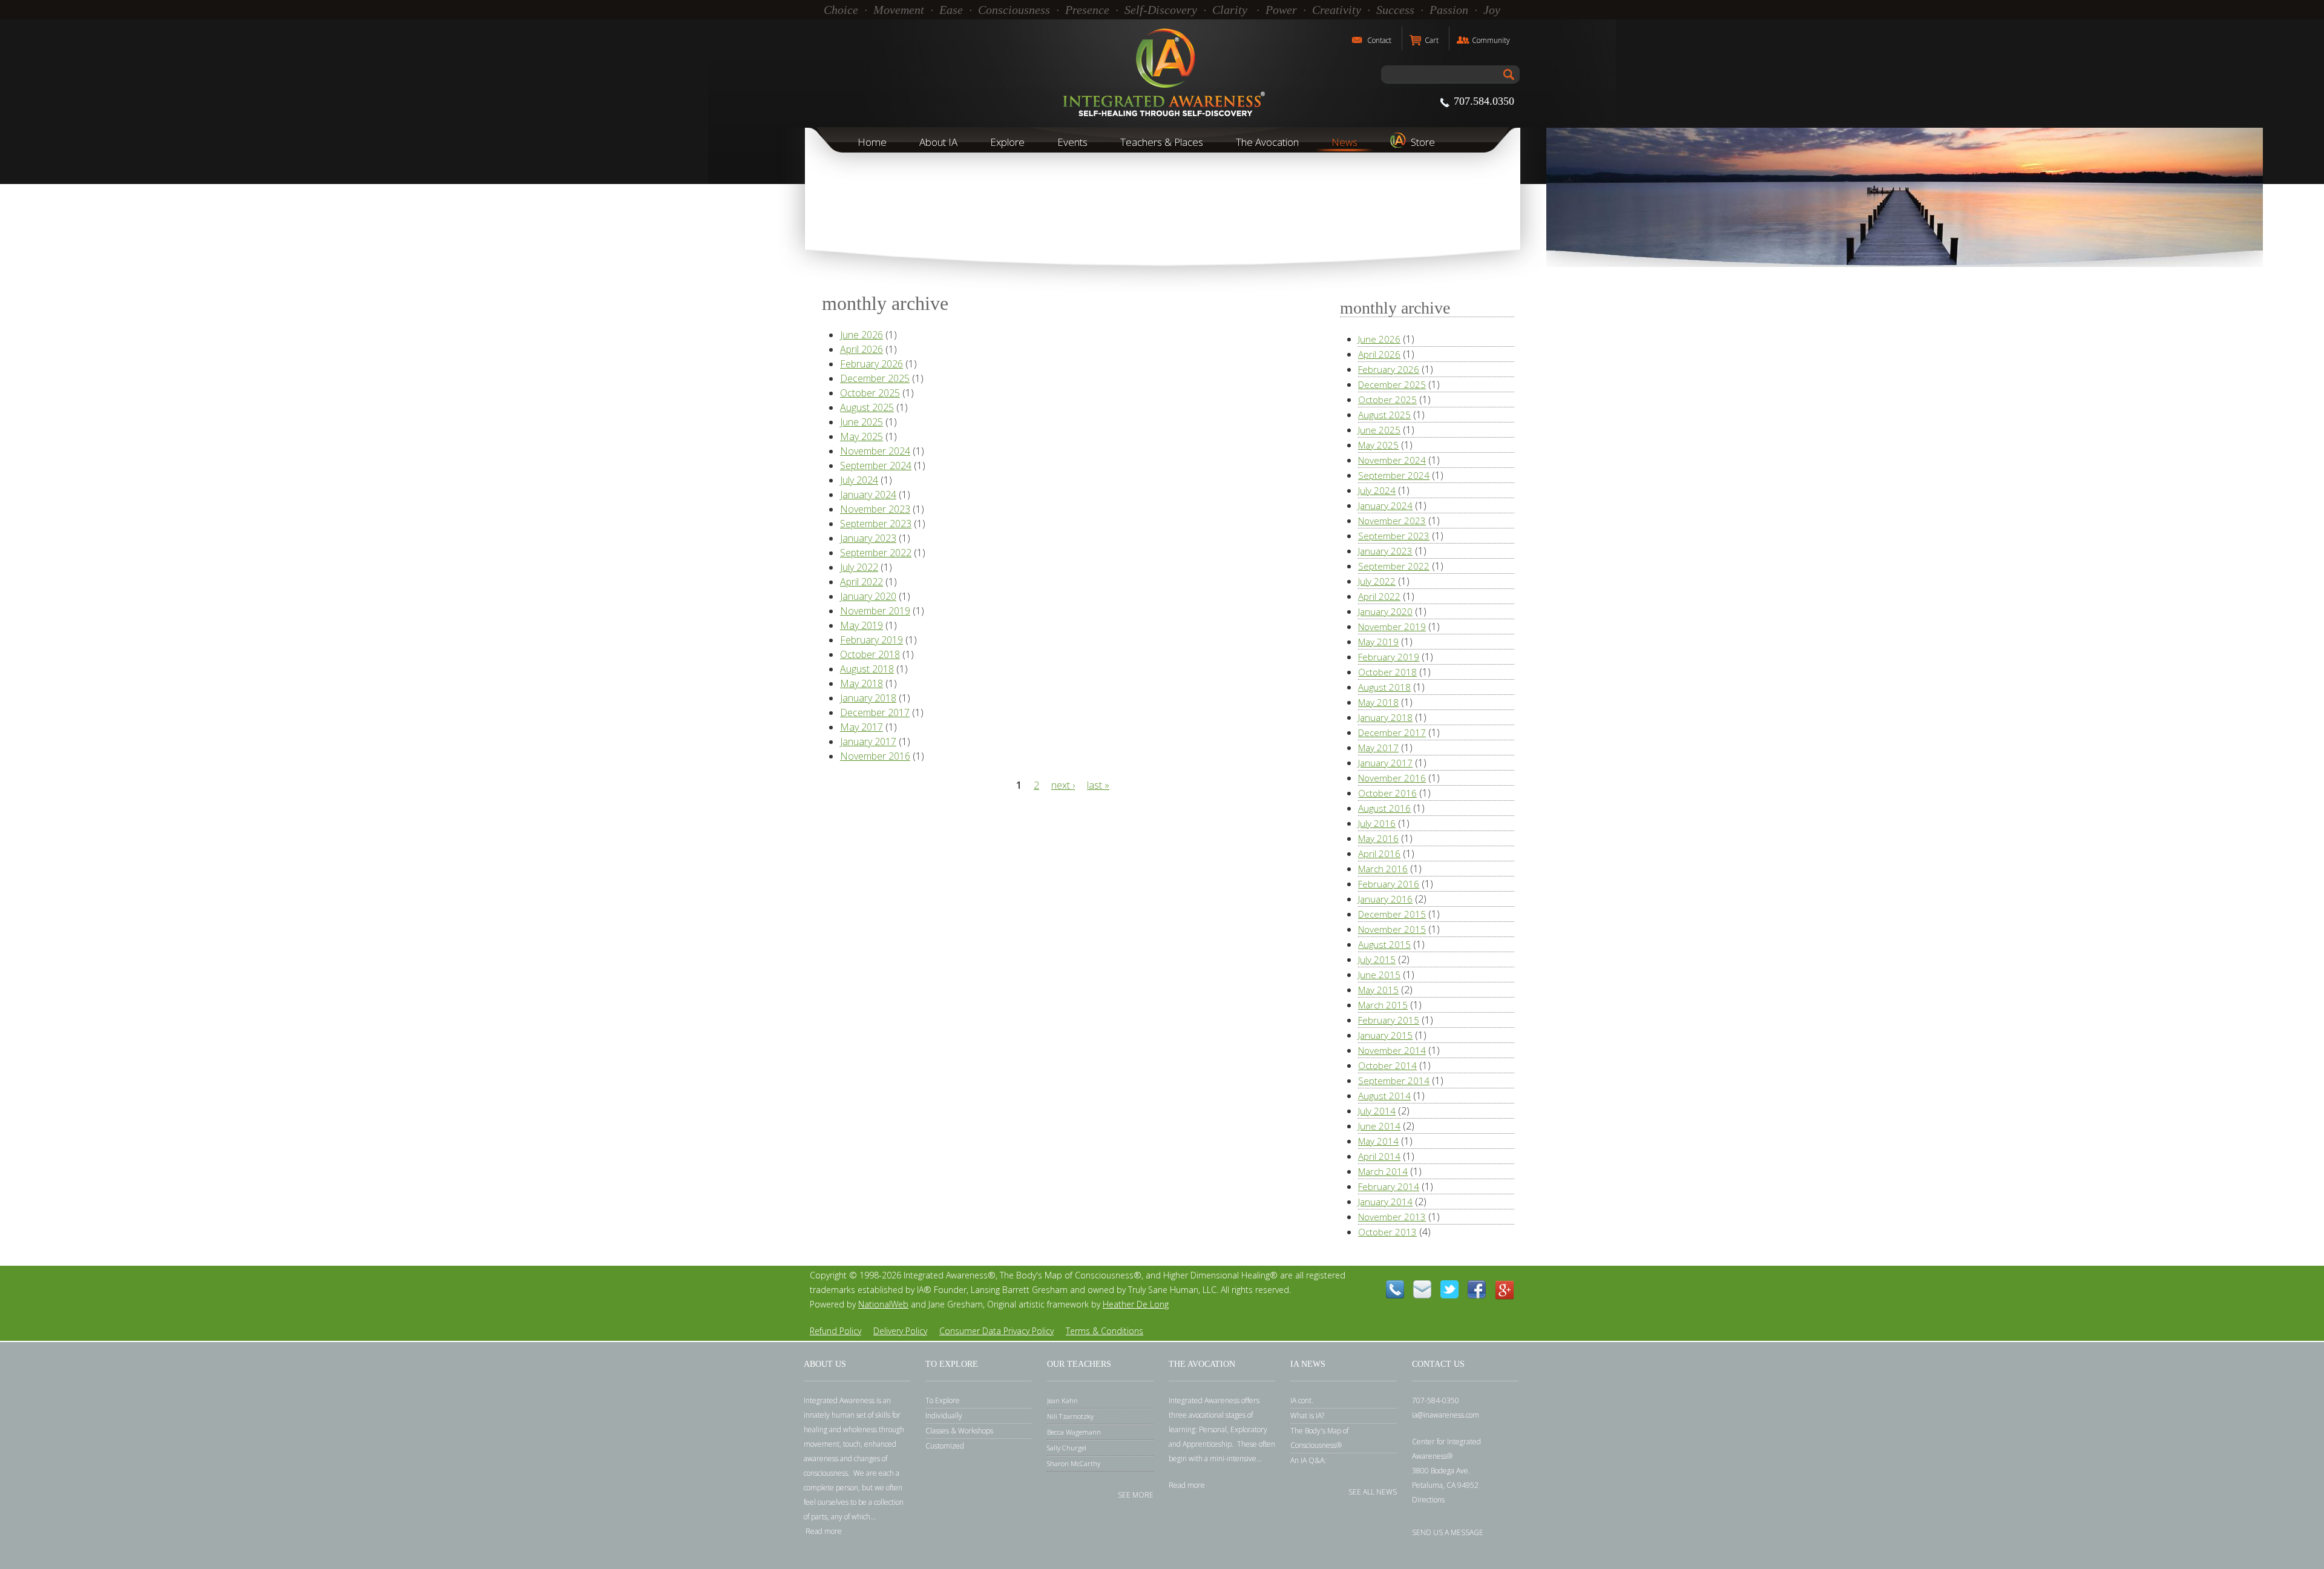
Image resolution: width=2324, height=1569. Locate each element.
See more (1136, 1494)
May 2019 (862, 625)
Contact (1379, 40)
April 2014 (1379, 1156)
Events (1072, 142)
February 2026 (871, 364)
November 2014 (1392, 1050)
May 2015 (1378, 990)
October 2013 (1387, 1232)
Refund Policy (835, 1331)
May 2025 (862, 436)
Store (1423, 142)
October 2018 (870, 654)
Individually (944, 1416)
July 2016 (1377, 823)
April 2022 (862, 582)
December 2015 (1392, 914)
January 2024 (868, 495)
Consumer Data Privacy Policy (996, 1331)
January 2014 (1385, 1202)
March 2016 (1383, 869)
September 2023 (876, 524)
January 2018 (868, 698)
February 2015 (1389, 1020)
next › (1063, 785)
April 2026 (862, 349)
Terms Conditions (1105, 1331)
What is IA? (1307, 1416)
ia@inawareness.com (1446, 1415)
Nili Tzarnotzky (1070, 1416)
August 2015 (1384, 944)
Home (872, 142)
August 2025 (867, 407)
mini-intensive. (1234, 1459)
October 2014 (1387, 1065)
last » (1098, 785)
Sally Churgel (1067, 1448)
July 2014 (1377, 1111)
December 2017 (875, 712)
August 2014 (1384, 1096)
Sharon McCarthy (1074, 1463)
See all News (1373, 1491)
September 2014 (1394, 1081)
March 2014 (1383, 1171)
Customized (945, 1446)
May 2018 (862, 683)
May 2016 (1378, 838)
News (1344, 142)
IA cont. (1302, 1400)
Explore (1007, 142)
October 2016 (1387, 793)
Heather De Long (1136, 1304)
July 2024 (859, 480)
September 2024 (876, 465)
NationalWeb (883, 1304)
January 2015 (1385, 1035)
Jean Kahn (1062, 1400)
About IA (938, 142)
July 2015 (1377, 959)
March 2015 (1383, 1005)
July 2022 (859, 567)
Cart (1432, 40)
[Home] (1162, 73)
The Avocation (1267, 142)
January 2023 (868, 538)
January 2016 (1385, 899)
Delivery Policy (900, 1331)
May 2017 (862, 727)
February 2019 (871, 640)
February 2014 (1389, 1186)
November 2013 (1392, 1217)
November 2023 (875, 509)
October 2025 (870, 393)
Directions (1428, 1500)
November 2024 (875, 451)
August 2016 (1384, 808)
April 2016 (1379, 854)
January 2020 (868, 596)
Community (1491, 40)
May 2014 (1378, 1141)
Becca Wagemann (1074, 1432)
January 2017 (868, 742)
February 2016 (1389, 884)
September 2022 (876, 553)
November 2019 (875, 611)
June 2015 (1379, 975)
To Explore (943, 1400)
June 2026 (862, 335)
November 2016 (875, 756)
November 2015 (1392, 929)
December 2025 (875, 378)
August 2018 (867, 669)
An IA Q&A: (1308, 1460)
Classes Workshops (959, 1431)
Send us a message (1448, 1532)
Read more (824, 1531)
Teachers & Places (1162, 142)
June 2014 (1379, 1126)
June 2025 (862, 422)
